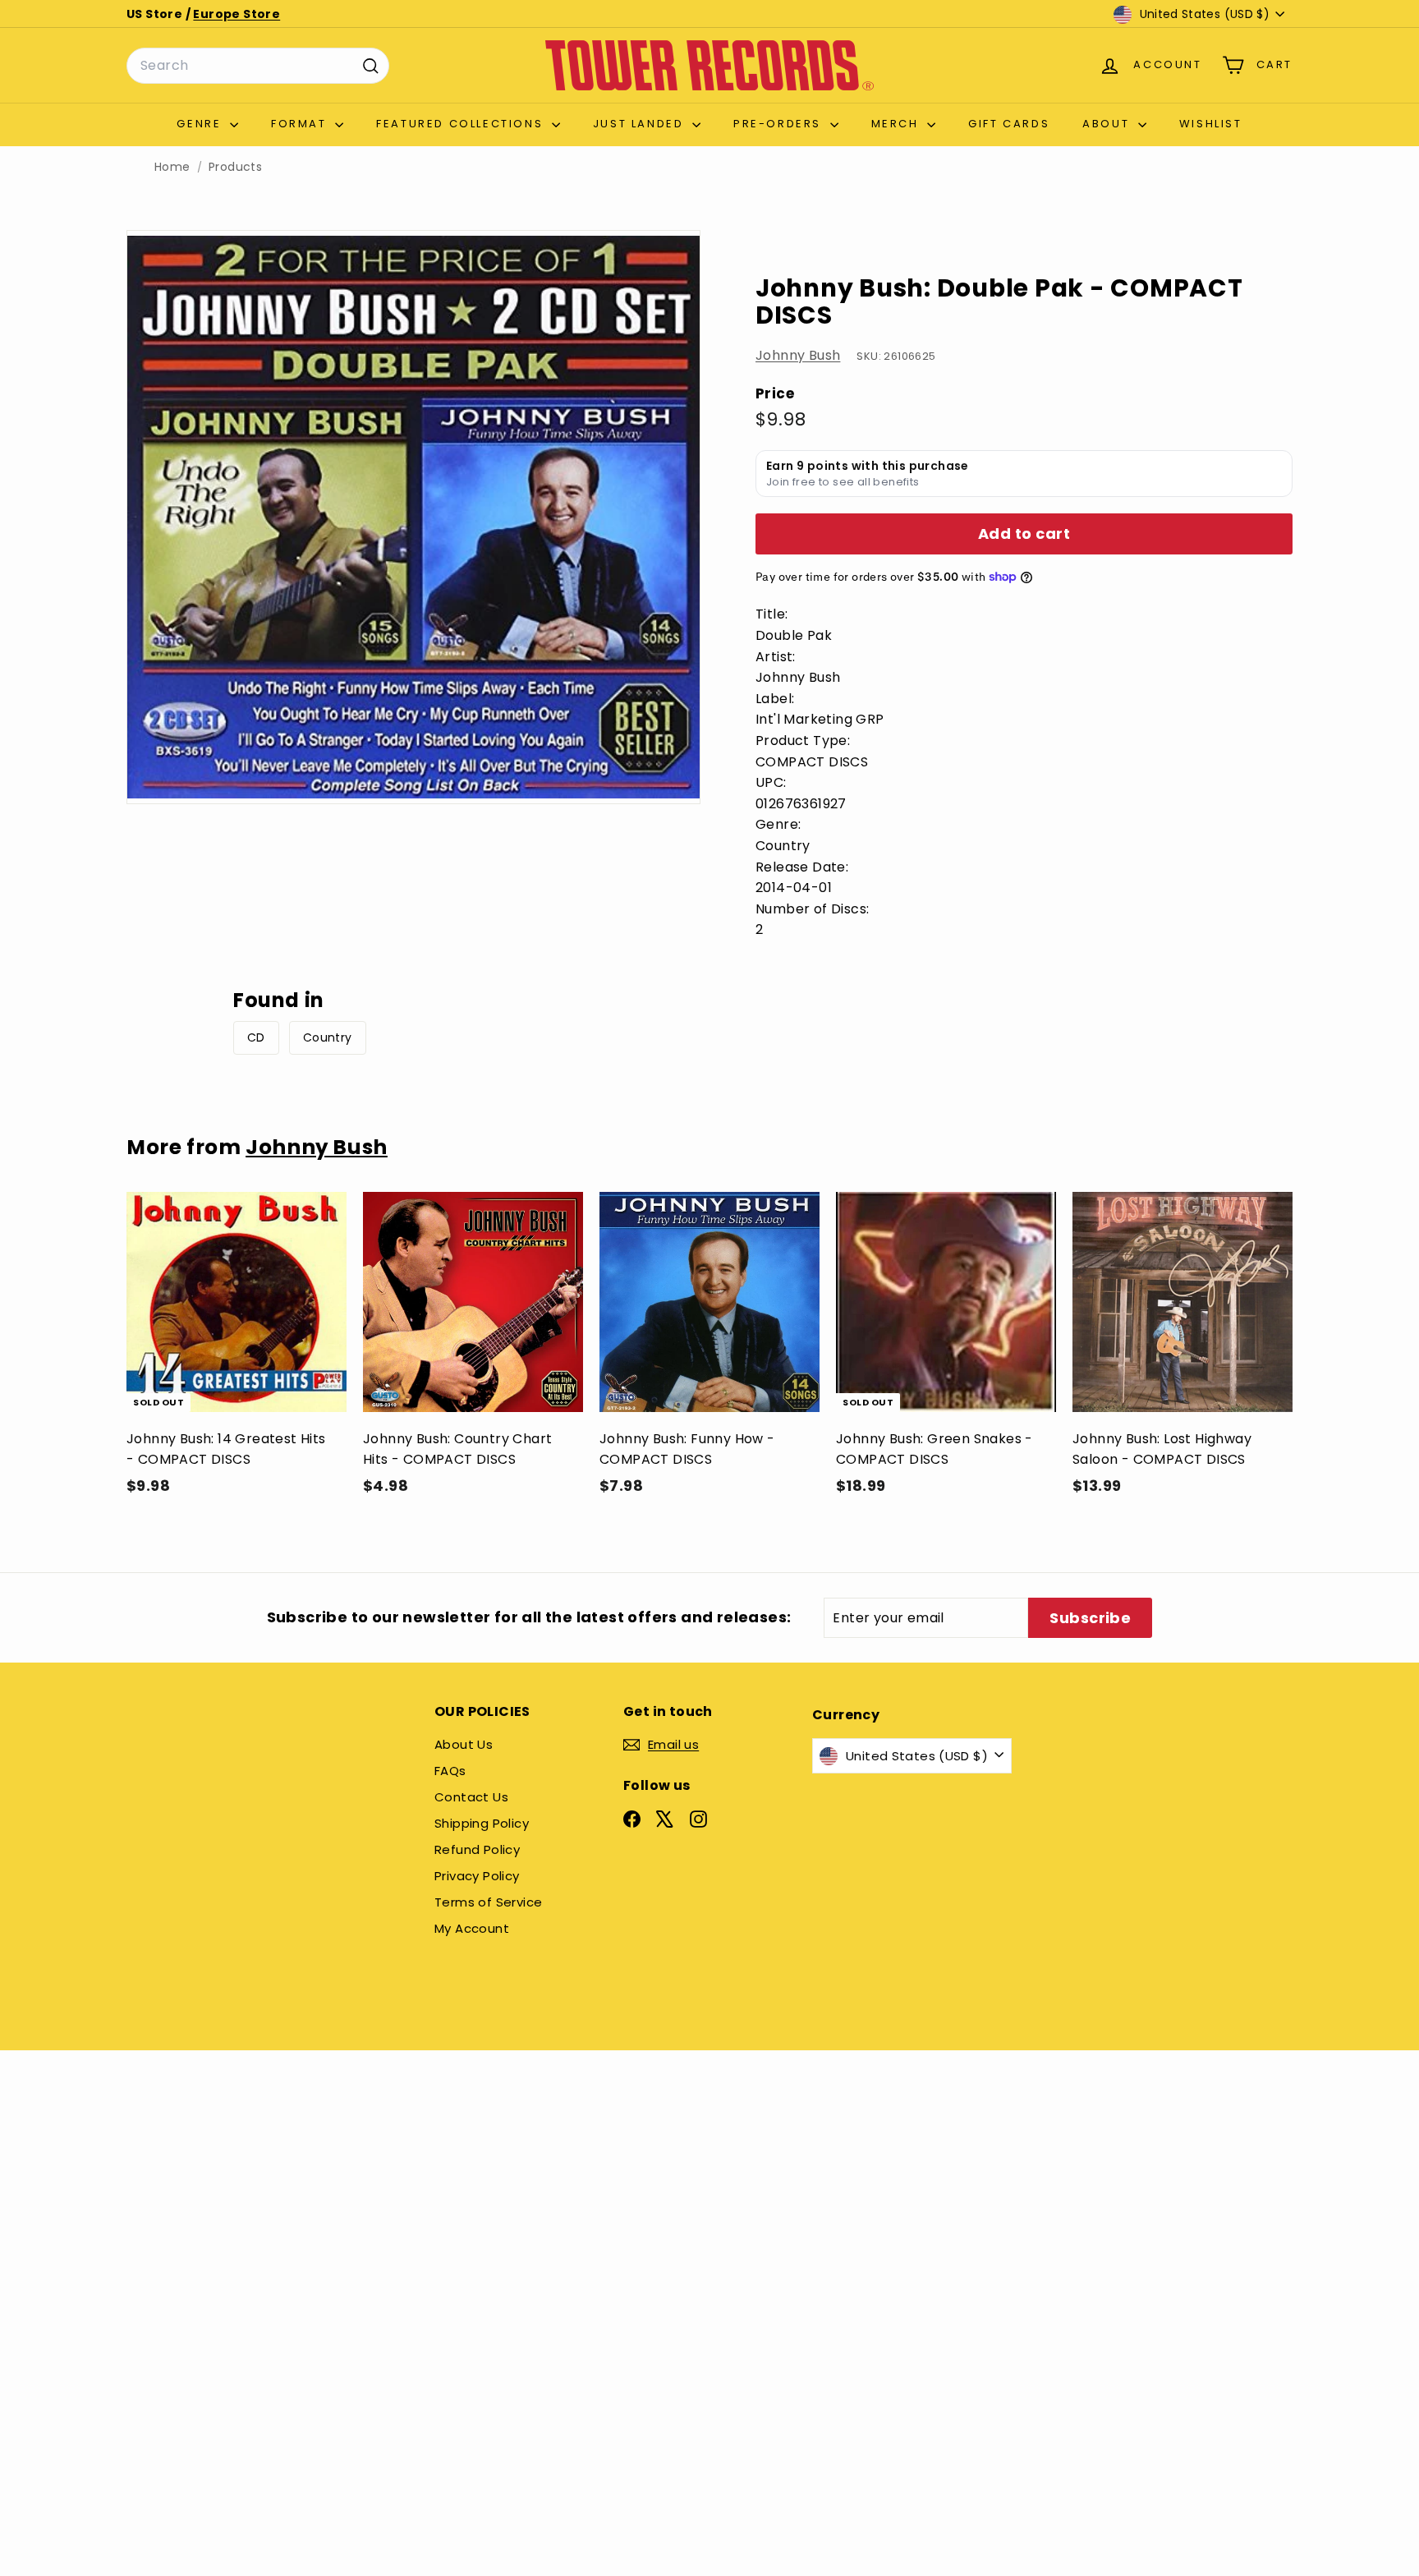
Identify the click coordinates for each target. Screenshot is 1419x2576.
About (1108, 124)
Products (235, 167)
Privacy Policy (477, 1876)
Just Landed (641, 124)
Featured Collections (462, 124)
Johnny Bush (798, 355)
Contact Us (471, 1797)
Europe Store (236, 14)
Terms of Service (488, 1902)
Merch (898, 124)
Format (301, 124)
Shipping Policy (482, 1823)
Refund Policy (477, 1849)
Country (328, 1037)
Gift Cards (1009, 124)
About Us (464, 1744)
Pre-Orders (780, 124)
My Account (472, 1928)
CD (256, 1037)
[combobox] (258, 66)
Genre (201, 124)
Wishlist (1211, 124)
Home (172, 167)
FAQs (450, 1771)
